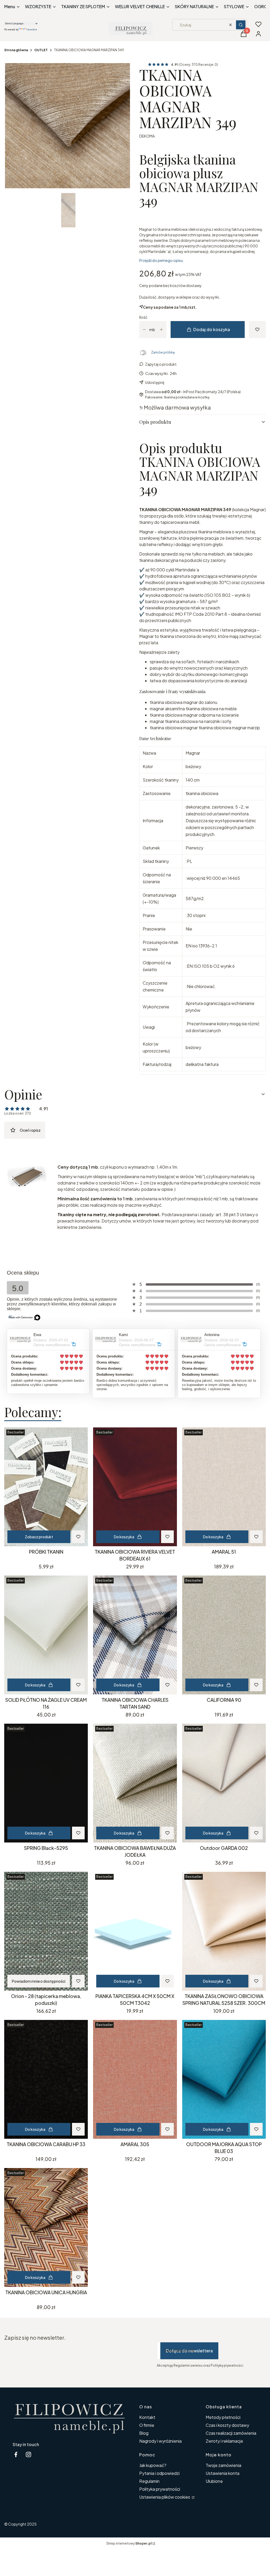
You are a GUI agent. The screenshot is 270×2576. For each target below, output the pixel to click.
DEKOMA (147, 136)
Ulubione (214, 2481)
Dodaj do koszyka (212, 329)
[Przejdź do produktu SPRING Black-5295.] (46, 1783)
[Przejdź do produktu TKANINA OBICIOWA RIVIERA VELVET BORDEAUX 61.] (135, 1487)
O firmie (147, 2425)
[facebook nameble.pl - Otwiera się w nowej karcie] (16, 2454)
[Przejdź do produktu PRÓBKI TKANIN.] (46, 1487)
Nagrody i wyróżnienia (160, 2441)
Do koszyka (124, 1537)
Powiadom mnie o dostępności (39, 1981)
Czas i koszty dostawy (227, 2425)
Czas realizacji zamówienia (231, 2433)
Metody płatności (223, 2417)
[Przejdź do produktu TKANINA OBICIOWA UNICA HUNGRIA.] (46, 2227)
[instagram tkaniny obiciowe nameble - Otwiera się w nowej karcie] (28, 2454)
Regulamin (149, 2481)
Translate (32, 29)
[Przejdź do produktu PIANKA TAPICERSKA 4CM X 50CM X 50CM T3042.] (135, 1931)
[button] (241, 25)
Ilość (143, 317)
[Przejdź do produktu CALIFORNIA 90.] (224, 1635)
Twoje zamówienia (223, 2465)
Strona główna (16, 50)
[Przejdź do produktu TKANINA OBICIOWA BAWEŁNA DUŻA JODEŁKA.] (135, 1783)
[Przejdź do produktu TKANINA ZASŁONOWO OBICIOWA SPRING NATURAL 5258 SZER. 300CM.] (224, 1931)
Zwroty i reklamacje (224, 2441)
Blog (144, 2433)
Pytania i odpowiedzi (159, 2473)
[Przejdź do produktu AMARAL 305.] (135, 2079)
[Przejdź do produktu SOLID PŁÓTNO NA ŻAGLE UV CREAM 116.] (46, 1635)
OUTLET (41, 50)
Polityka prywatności (160, 2489)
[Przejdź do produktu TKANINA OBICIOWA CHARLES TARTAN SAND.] (135, 1635)
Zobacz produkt (39, 1537)
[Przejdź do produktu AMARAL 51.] (224, 1487)
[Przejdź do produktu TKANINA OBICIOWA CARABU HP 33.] (46, 2079)
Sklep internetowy (129, 2543)
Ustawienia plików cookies (165, 2497)
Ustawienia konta (223, 2473)
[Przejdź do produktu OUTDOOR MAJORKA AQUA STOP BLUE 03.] (224, 2079)
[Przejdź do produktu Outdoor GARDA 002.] (224, 1783)
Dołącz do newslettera (189, 2351)
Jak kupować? (153, 2465)
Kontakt (147, 2417)
